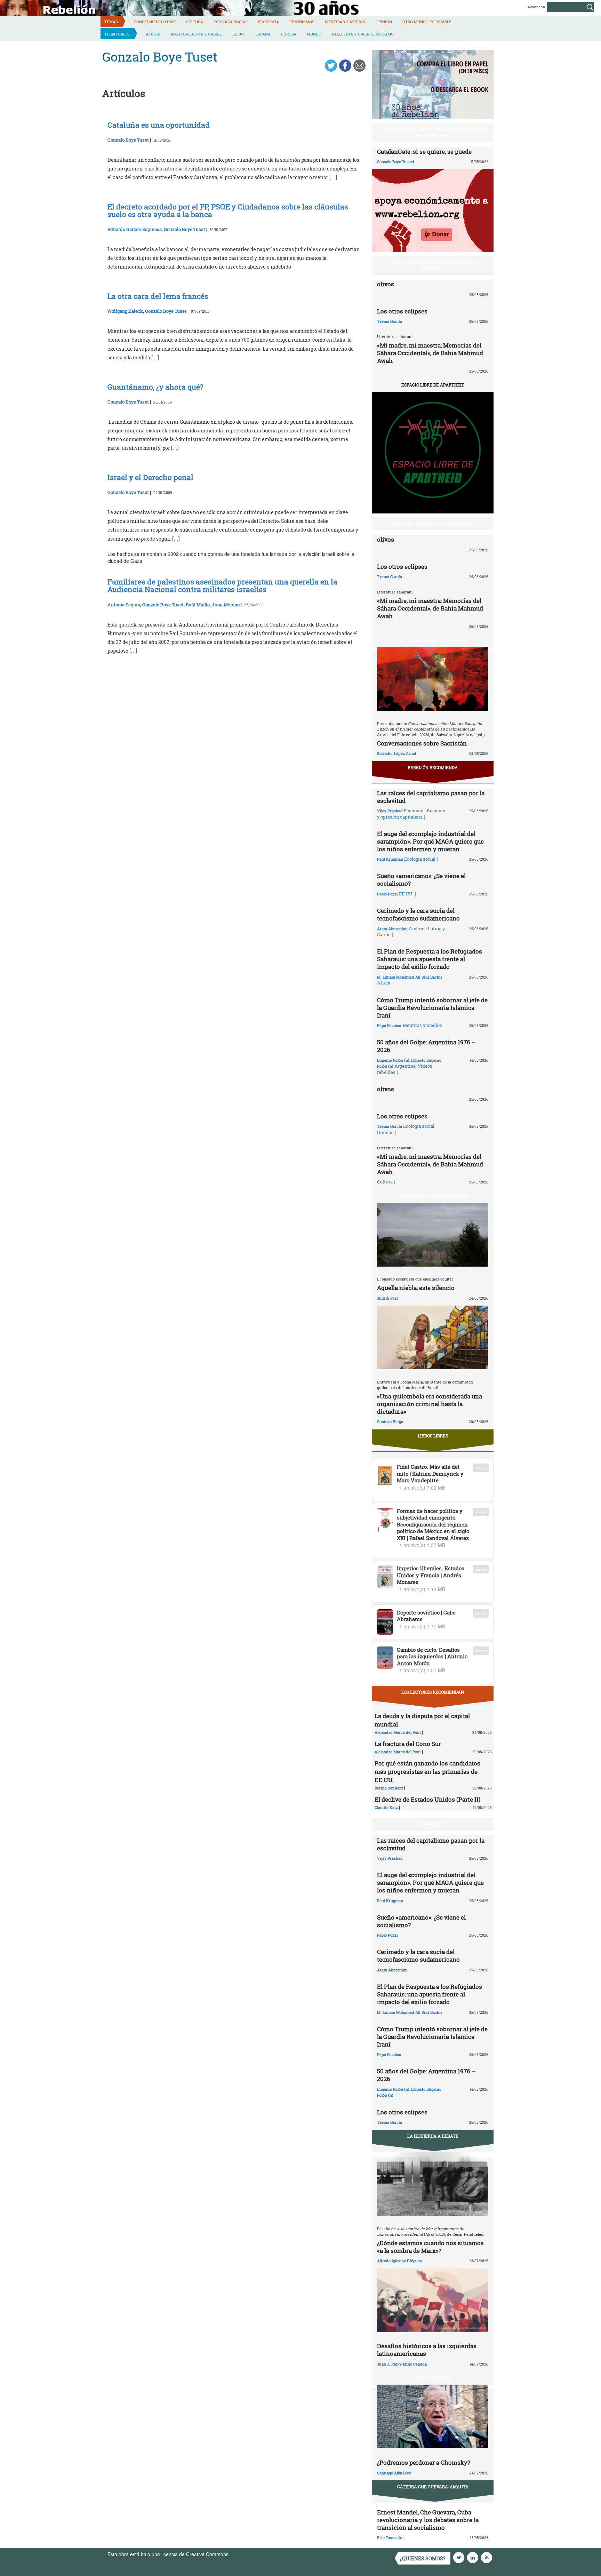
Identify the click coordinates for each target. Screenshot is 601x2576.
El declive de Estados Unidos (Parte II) (427, 1799)
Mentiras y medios (345, 22)
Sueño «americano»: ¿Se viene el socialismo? (421, 880)
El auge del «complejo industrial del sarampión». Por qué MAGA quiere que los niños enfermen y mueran (430, 841)
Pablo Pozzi (387, 894)
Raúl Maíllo (198, 605)
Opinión (384, 22)
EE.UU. (239, 34)
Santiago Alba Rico (394, 2473)
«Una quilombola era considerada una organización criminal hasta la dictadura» (430, 1404)
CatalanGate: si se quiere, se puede (424, 151)
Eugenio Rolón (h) (393, 1060)
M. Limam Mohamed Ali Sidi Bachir (410, 977)
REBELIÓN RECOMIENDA (433, 767)
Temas (111, 22)
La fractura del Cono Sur (408, 1744)
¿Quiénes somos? (423, 2558)
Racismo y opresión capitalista (411, 814)
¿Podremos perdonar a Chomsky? (424, 2462)
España (263, 34)
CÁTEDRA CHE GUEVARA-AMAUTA (433, 2487)
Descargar (481, 1468)
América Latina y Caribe (196, 34)
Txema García (390, 321)
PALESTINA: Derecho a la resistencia (433, 523)
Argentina (405, 1066)
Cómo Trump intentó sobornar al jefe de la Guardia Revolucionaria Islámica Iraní (432, 1008)
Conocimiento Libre (155, 22)
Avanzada (536, 7)
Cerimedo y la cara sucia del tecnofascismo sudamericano (418, 914)
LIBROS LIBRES (433, 1436)
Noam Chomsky (433, 2378)
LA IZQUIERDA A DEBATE (433, 2136)
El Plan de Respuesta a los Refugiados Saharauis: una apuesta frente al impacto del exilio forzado (430, 959)
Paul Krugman (390, 859)
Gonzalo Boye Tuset (128, 140)
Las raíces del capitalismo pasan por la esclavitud (431, 797)
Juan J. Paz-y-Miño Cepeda (402, 2364)
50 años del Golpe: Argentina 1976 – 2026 (426, 1046)
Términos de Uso (250, 2554)
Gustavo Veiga (390, 1422)
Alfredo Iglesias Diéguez (399, 2261)
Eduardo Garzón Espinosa (135, 229)
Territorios (117, 34)
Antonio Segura (124, 605)
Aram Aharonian (392, 929)
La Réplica (433, 1824)
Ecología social (231, 22)
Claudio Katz (386, 1807)
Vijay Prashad (390, 811)
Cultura (195, 22)
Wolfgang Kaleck (125, 311)
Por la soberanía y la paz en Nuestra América (435, 265)
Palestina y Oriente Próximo (363, 34)
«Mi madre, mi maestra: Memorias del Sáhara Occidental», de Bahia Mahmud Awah (430, 353)
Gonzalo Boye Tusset (396, 162)
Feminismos (302, 22)
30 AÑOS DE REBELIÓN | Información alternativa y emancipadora (435, 132)
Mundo (314, 34)
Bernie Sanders (389, 1788)
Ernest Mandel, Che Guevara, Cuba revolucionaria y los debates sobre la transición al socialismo (428, 2520)
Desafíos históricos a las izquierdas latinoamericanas (427, 2350)
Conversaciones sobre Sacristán (422, 743)
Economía (269, 22)
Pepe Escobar (389, 1025)
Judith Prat (387, 1298)
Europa (289, 34)
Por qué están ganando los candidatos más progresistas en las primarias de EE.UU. (427, 1772)
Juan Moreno (226, 605)
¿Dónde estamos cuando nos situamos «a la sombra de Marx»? (430, 2247)
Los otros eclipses (402, 311)
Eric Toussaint (390, 2538)
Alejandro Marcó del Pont (398, 1732)
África (153, 34)
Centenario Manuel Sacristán (433, 640)
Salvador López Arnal (396, 753)
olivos (386, 284)
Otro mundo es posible (427, 22)
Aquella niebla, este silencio (416, 1288)
